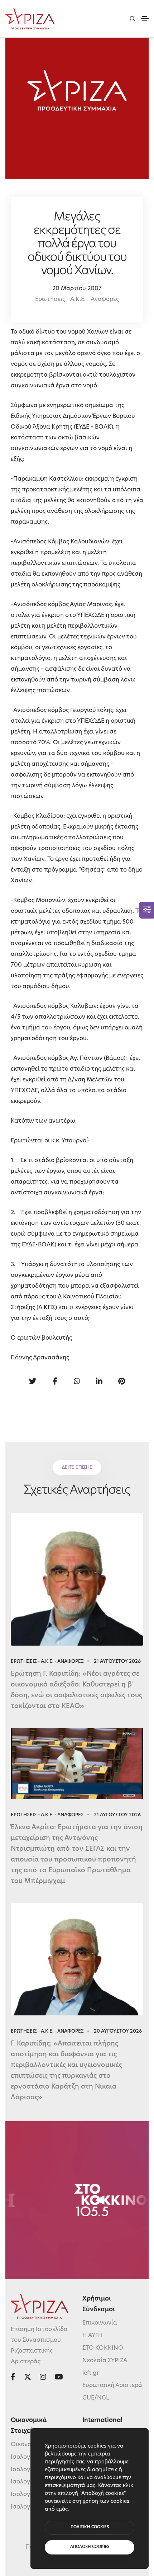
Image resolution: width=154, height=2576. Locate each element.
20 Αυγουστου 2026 (118, 2031)
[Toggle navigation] (145, 19)
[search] (132, 18)
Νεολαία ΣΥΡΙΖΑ (105, 2361)
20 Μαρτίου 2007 (77, 289)
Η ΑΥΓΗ (93, 2336)
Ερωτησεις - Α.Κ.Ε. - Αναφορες (47, 1662)
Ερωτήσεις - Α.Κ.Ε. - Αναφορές (77, 299)
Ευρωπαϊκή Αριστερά (112, 2386)
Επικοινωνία (100, 2323)
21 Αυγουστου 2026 (117, 1662)
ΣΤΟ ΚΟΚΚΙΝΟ (103, 2348)
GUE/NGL (96, 2398)
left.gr (91, 2373)
